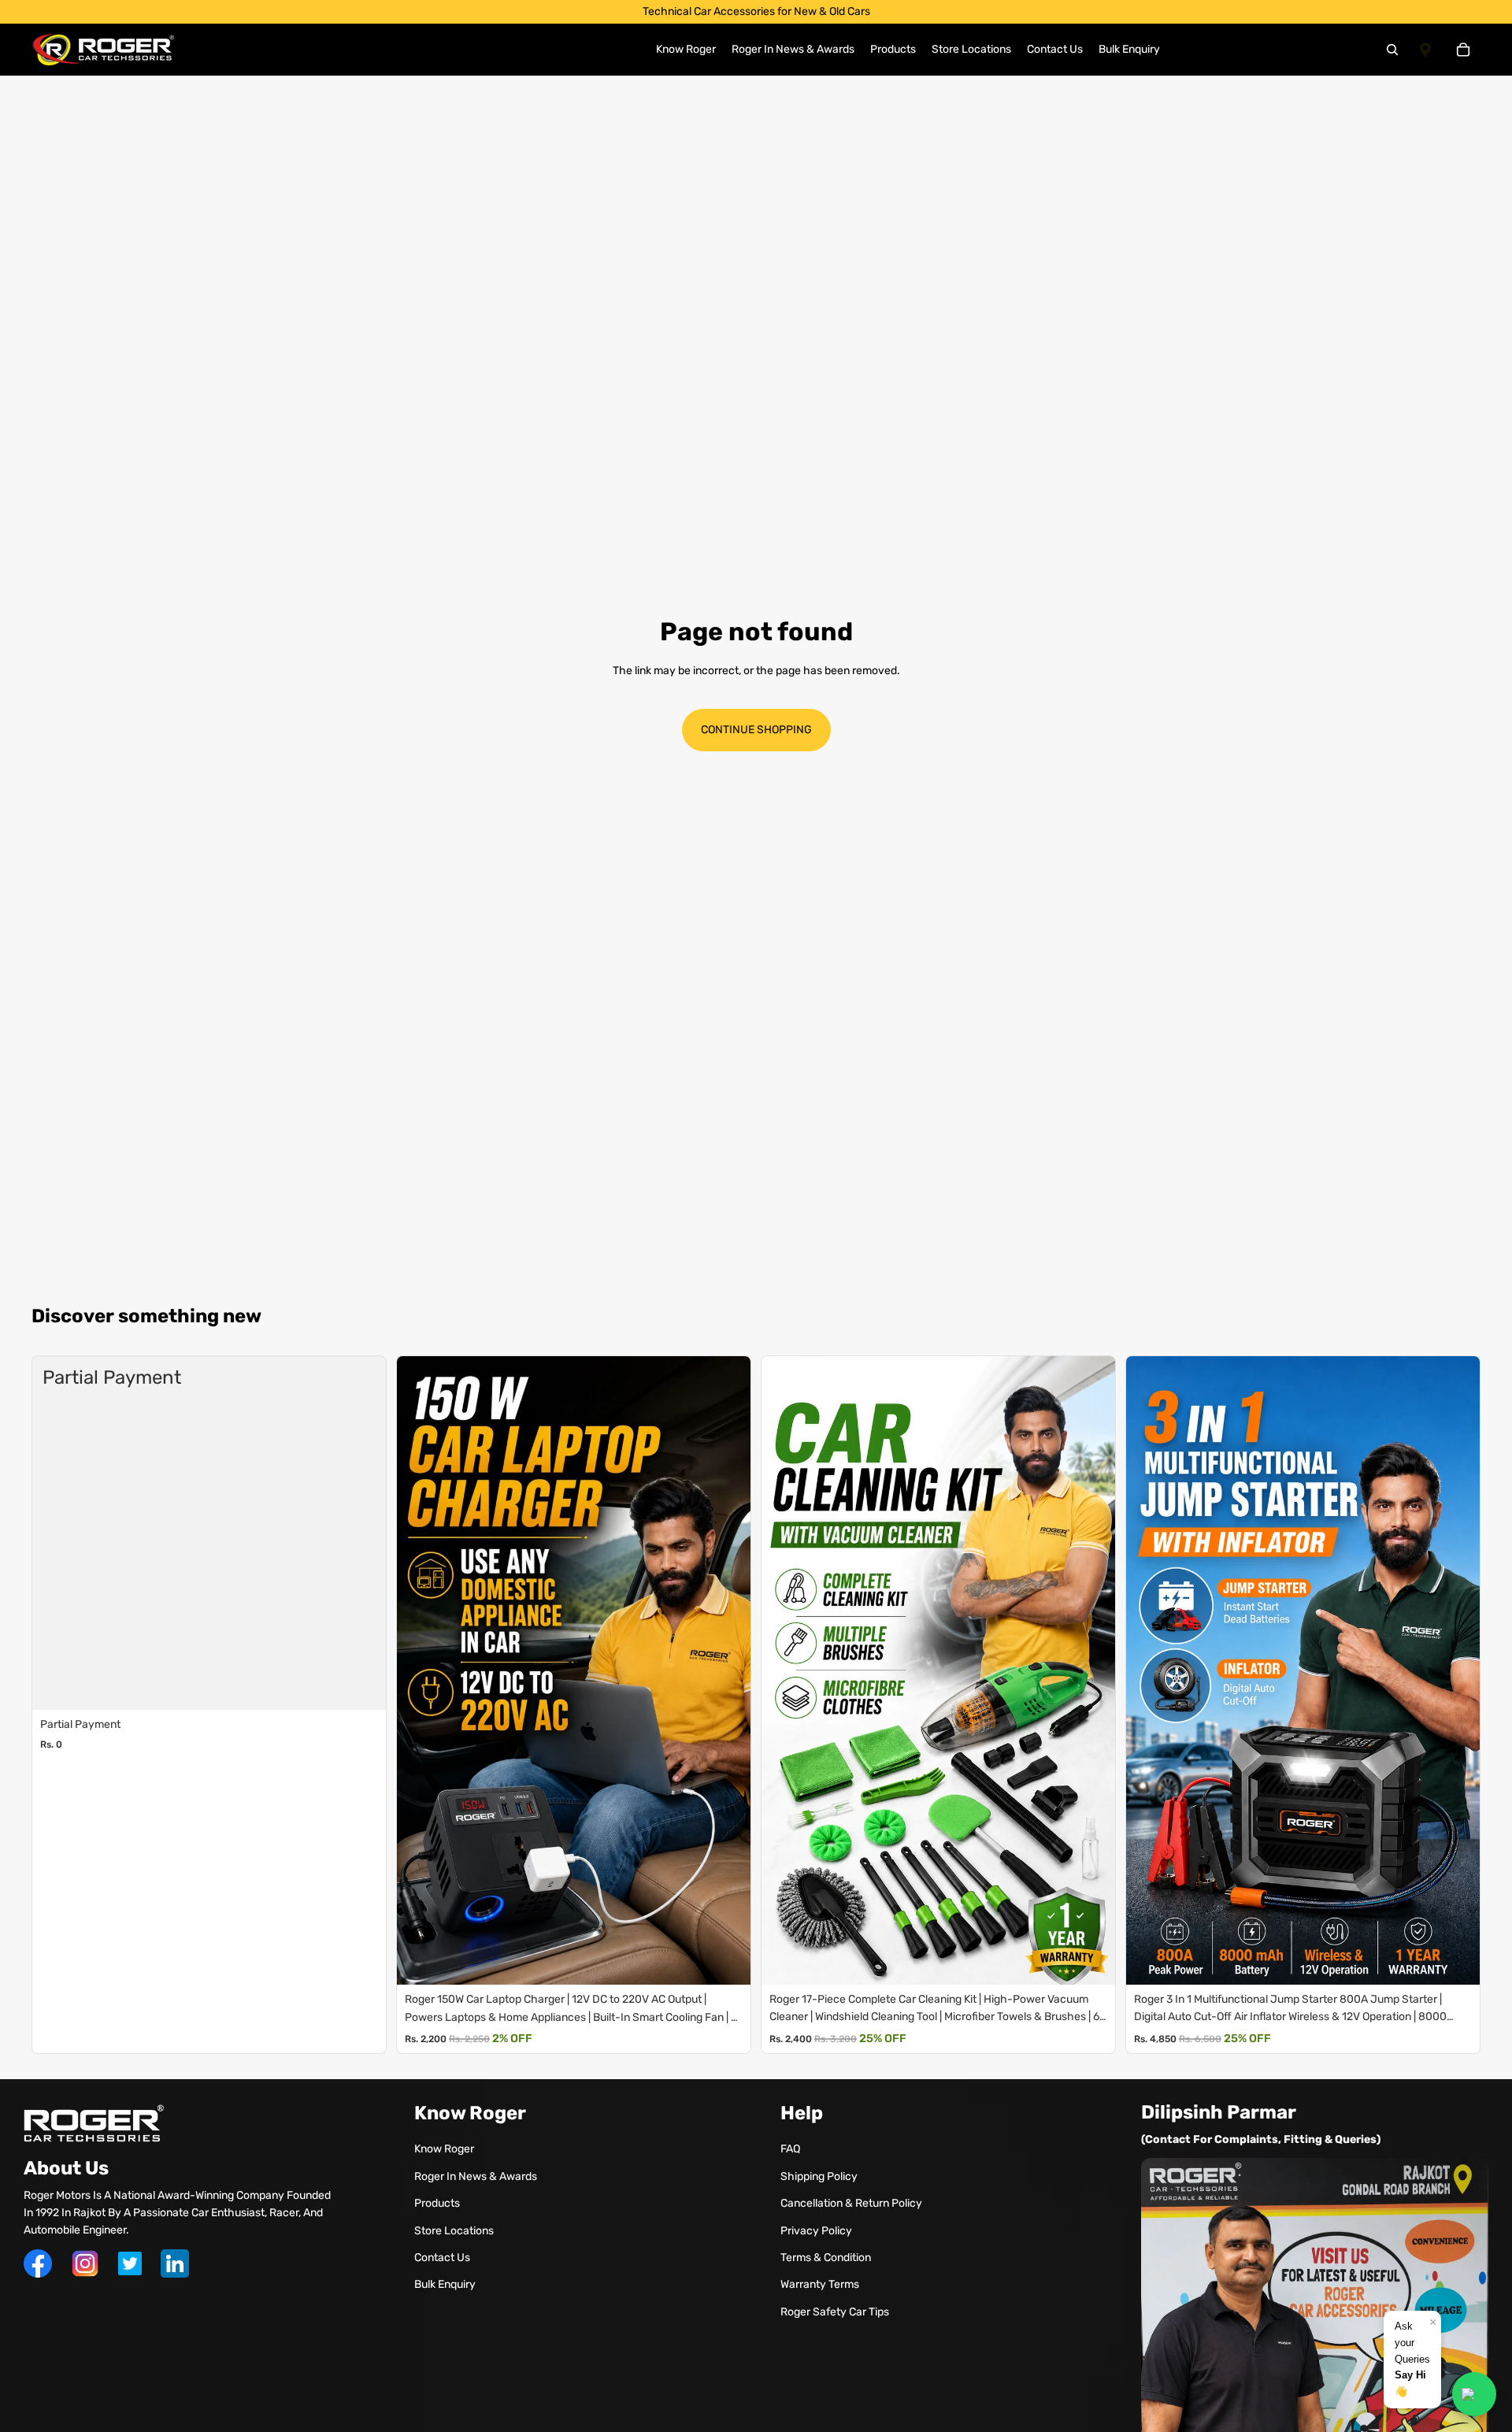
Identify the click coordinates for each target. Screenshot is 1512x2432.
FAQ (790, 2149)
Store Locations (454, 2231)
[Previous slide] (413, 1670)
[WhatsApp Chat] (1474, 2394)
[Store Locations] (1425, 50)
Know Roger (444, 2149)
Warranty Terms (820, 2284)
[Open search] (1392, 50)
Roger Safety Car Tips (835, 2312)
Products (437, 2203)
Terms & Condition (826, 2258)
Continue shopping (756, 730)
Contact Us (442, 2258)
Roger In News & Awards (476, 2176)
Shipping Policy (819, 2176)
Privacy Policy (816, 2231)
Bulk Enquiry (445, 2284)
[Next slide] (735, 1670)
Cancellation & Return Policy (851, 2203)
